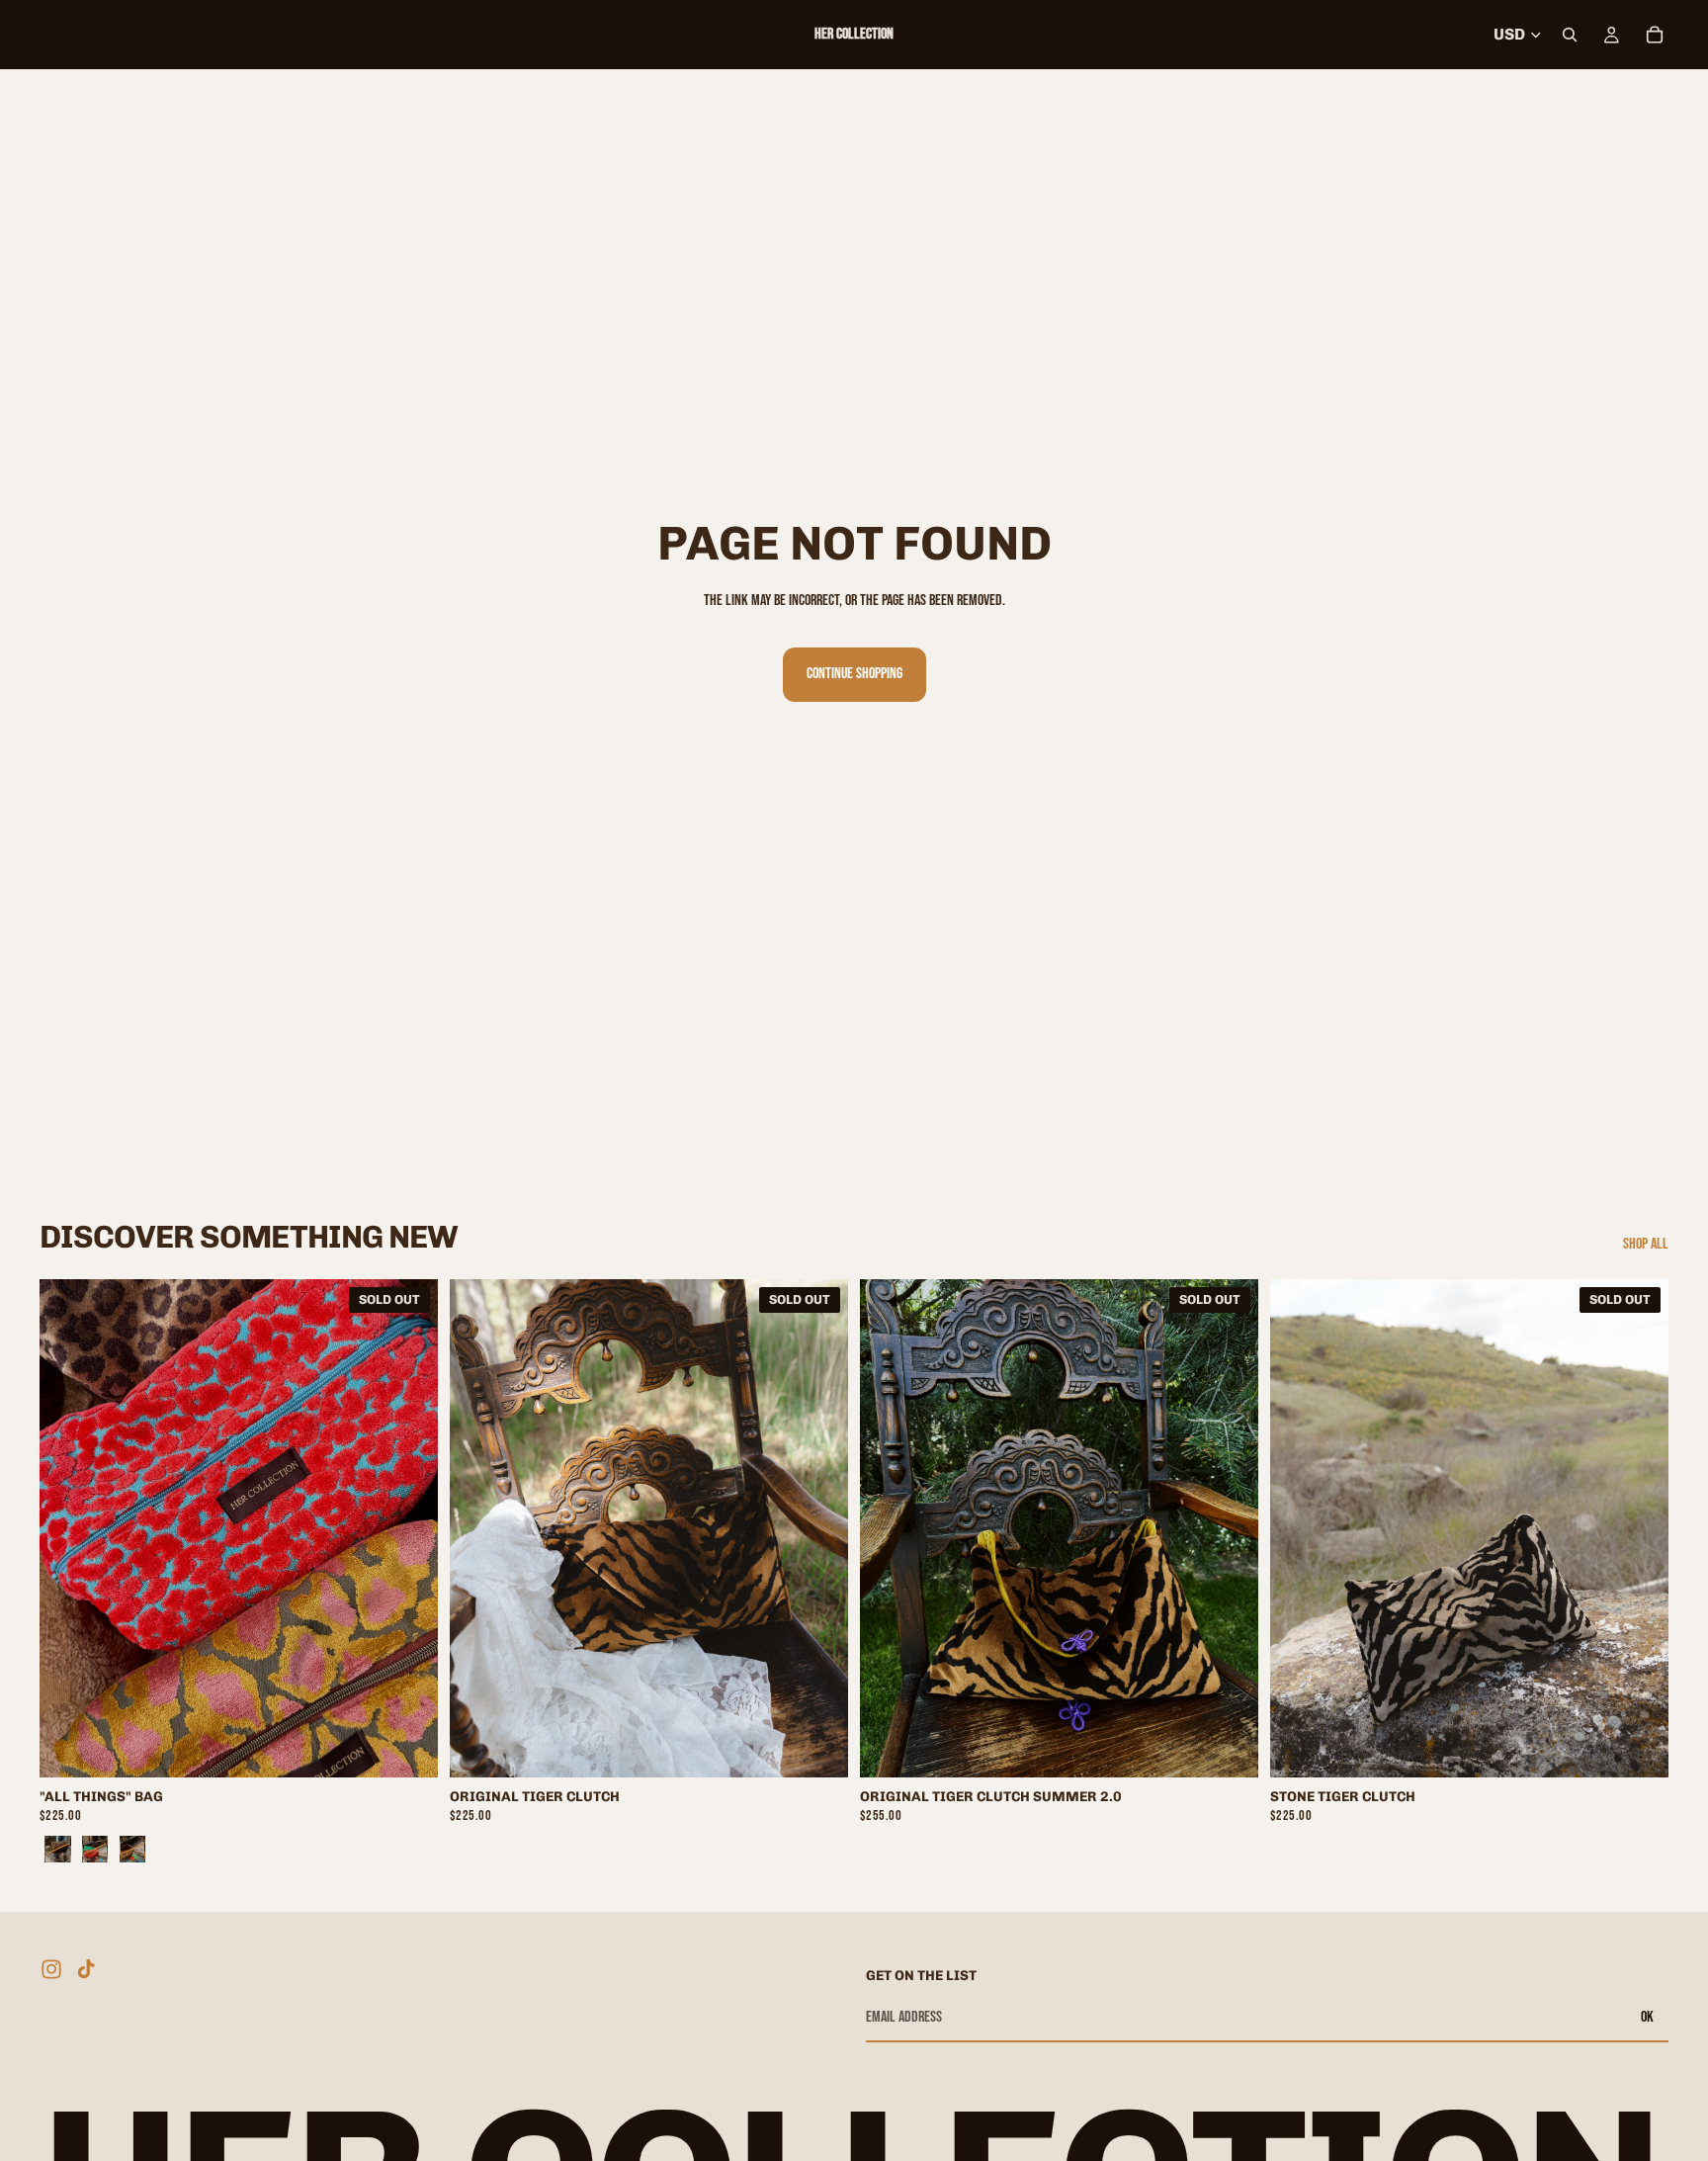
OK (1647, 2017)
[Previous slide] (69, 1528)
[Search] (1570, 35)
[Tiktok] (86, 1969)
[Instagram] (51, 1969)
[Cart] (1655, 35)
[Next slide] (408, 1528)
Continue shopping (854, 674)
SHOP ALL (1646, 1244)
